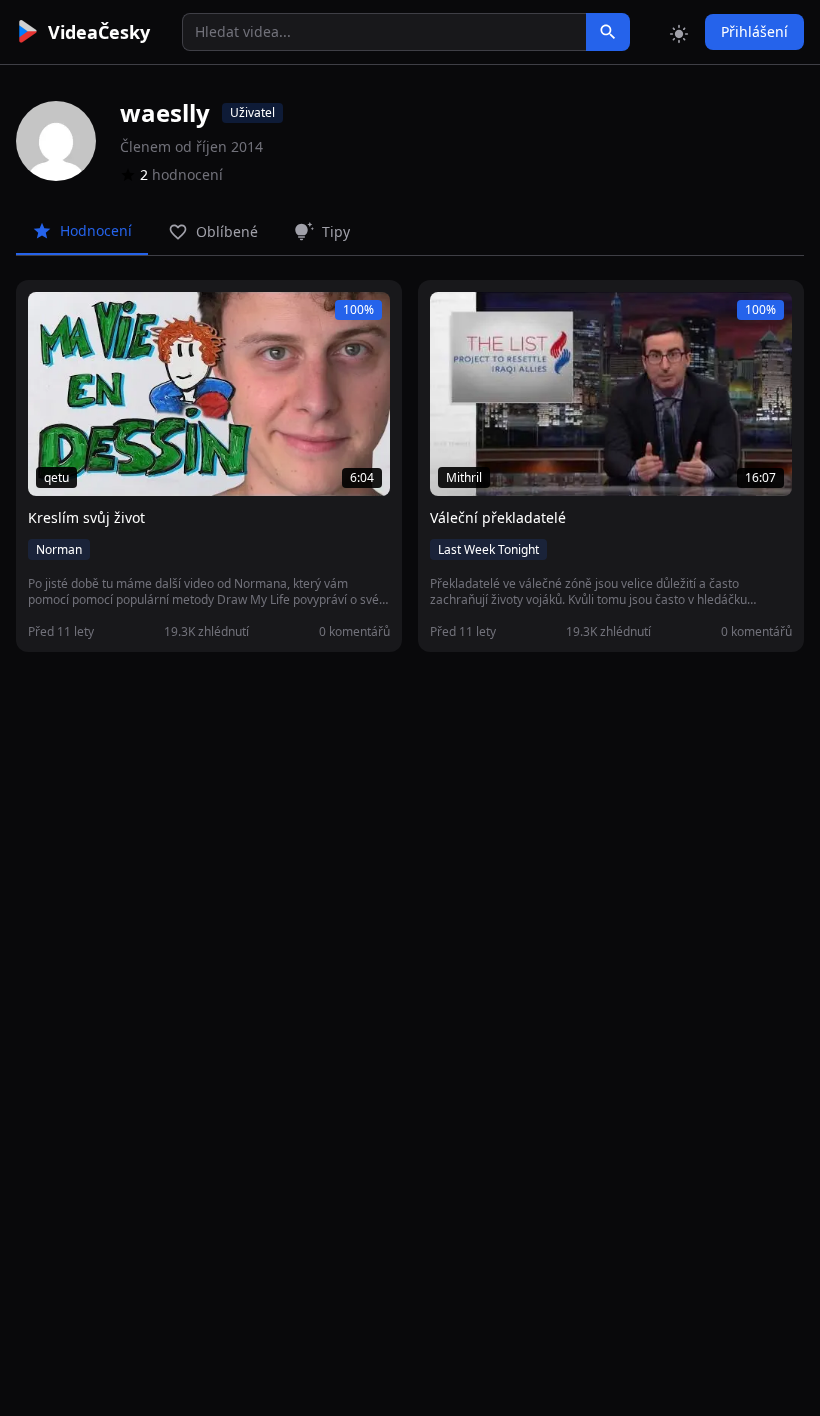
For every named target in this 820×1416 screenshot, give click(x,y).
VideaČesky (99, 32)
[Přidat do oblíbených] (52, 318)
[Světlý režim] (679, 32)
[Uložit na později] (88, 318)
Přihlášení (754, 31)
